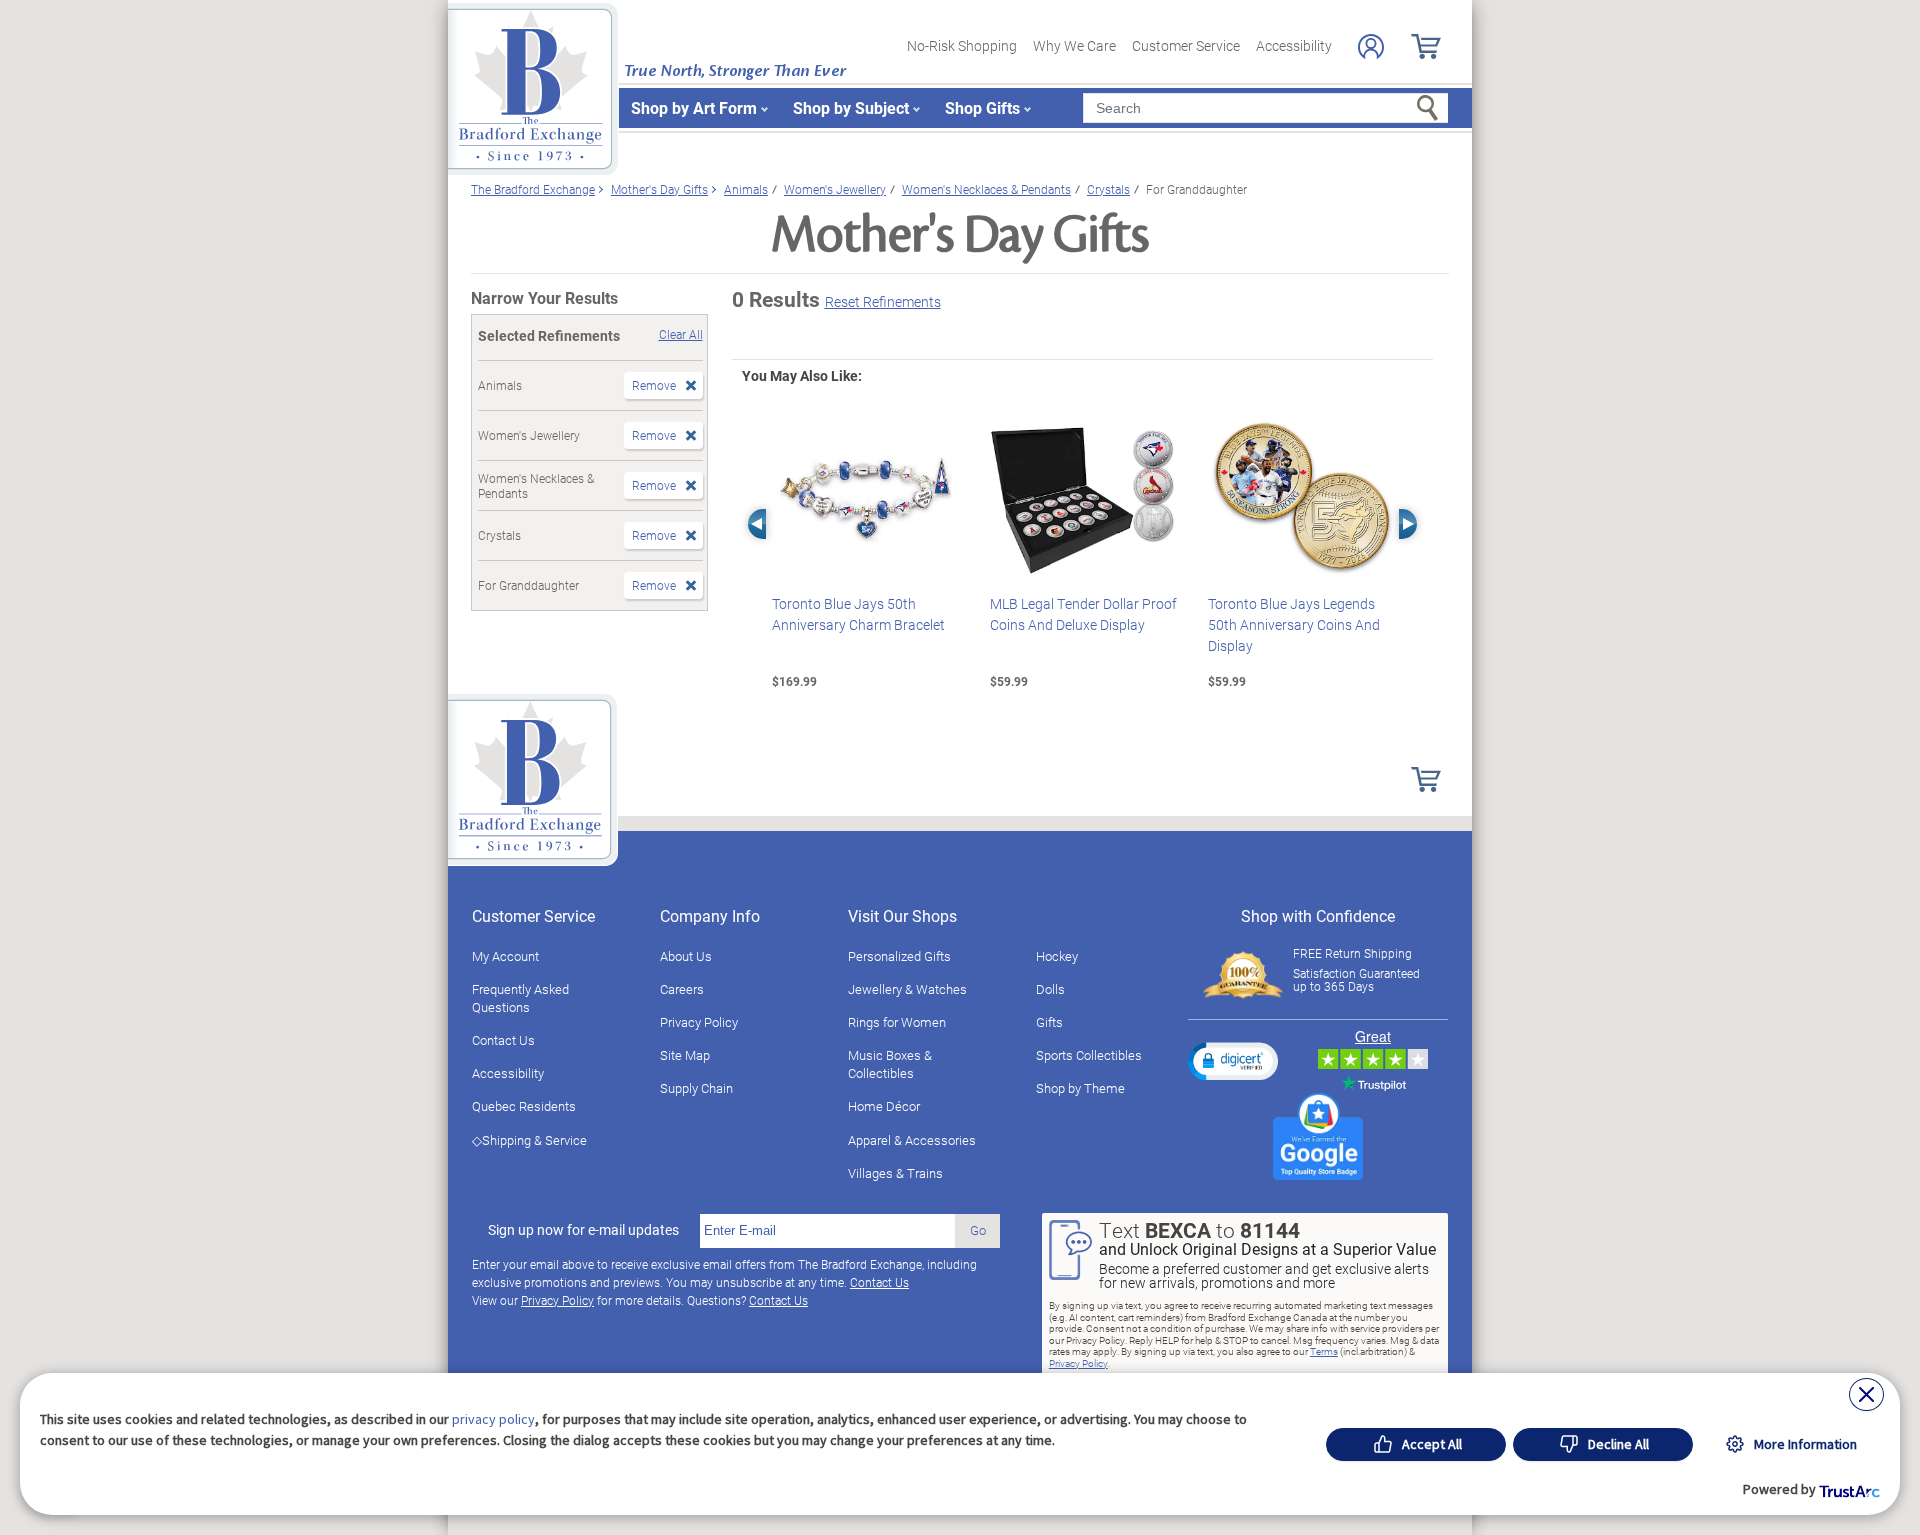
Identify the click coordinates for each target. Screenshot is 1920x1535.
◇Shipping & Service (529, 1140)
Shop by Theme (1080, 1088)
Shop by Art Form (694, 107)
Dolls (1050, 989)
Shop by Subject (851, 107)
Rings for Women (897, 1022)
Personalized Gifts (899, 956)
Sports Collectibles (1089, 1055)
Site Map (685, 1055)
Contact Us (503, 1040)
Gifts (1049, 1022)
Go (978, 1230)
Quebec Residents (524, 1106)
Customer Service (1186, 45)
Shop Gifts (982, 107)
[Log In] (1371, 46)
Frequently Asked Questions (520, 998)
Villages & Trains (895, 1173)
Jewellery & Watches (907, 989)
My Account (505, 956)
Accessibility (1294, 45)
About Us (686, 956)
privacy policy (493, 1419)
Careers (682, 989)
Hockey (1057, 956)
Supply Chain (696, 1088)
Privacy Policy (699, 1022)
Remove (654, 385)
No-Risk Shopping (962, 45)
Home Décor (884, 1106)
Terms (1324, 1351)
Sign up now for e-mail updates (583, 1230)
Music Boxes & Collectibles (890, 1064)
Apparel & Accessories (912, 1140)
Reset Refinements (883, 301)
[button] (1233, 1061)
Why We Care (1074, 45)
